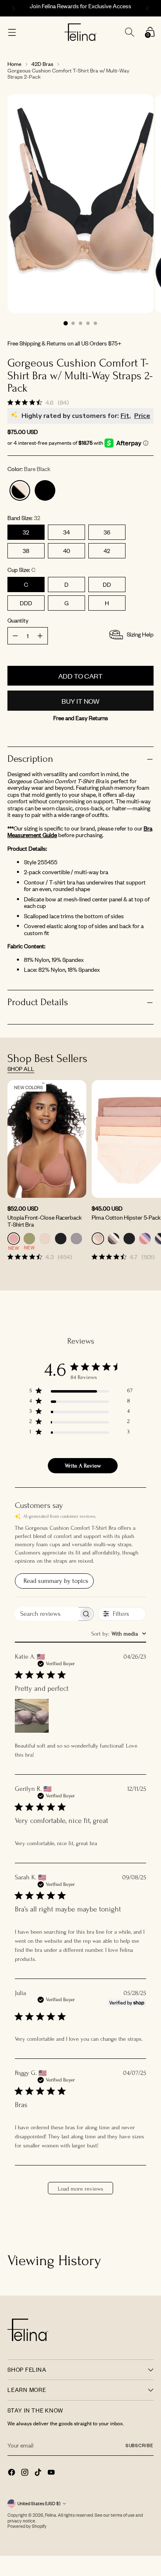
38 (26, 551)
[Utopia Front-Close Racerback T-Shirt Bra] (47, 1139)
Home (14, 64)
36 (107, 532)
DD (107, 584)
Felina (51, 2515)
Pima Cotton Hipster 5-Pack (126, 1217)
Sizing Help (140, 634)
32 (26, 532)
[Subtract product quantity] (40, 636)
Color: (29, 469)
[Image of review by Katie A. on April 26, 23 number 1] (32, 1716)
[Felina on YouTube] (52, 2473)
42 (107, 551)
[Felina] (81, 32)
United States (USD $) (39, 2504)
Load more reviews (80, 2189)
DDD (26, 603)
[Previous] (12, 8)
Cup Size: (21, 570)
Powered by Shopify (27, 2526)
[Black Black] (45, 490)
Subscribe (140, 2445)
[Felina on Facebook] (12, 2473)
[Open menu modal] (12, 32)
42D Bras (42, 64)
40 (67, 551)
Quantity (18, 621)
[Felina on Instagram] (26, 2473)
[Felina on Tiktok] (39, 2473)
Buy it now (80, 701)
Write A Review (83, 1466)
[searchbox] (46, 1614)
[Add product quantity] (15, 636)
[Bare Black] (20, 490)
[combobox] (119, 1634)
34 (66, 532)
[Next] (149, 8)
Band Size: (24, 518)
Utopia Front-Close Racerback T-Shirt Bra (45, 1221)
